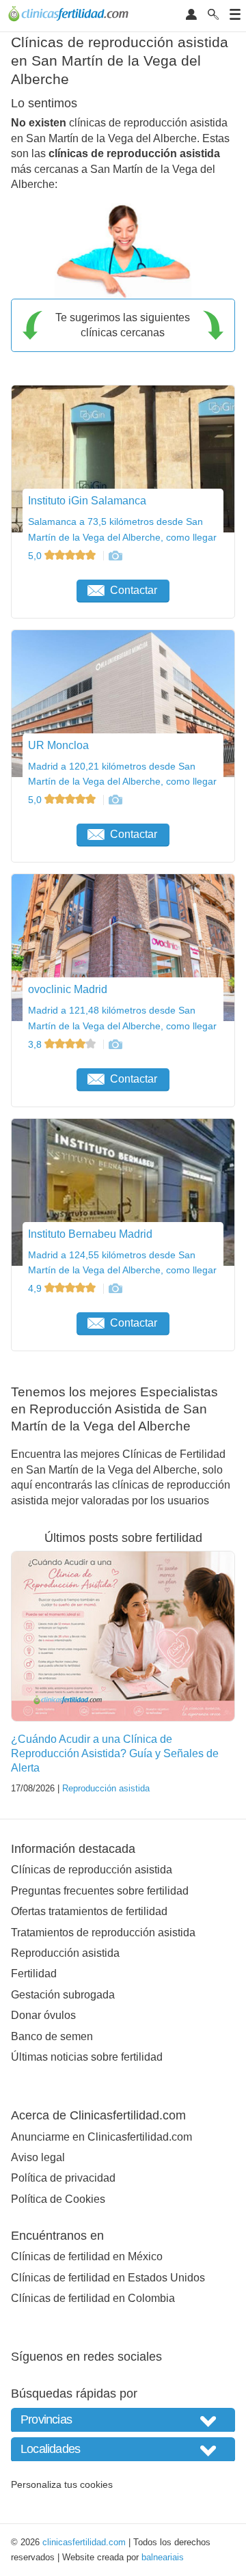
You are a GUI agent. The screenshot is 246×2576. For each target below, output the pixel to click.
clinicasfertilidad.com (84, 2542)
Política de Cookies (58, 2199)
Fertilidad (34, 1974)
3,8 (36, 1044)
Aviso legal (38, 2157)
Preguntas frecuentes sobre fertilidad (100, 1891)
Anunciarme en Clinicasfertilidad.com (101, 2137)
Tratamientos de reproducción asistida (103, 1933)
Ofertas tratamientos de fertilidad (89, 1911)
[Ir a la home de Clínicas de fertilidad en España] (70, 16)
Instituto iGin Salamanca (87, 501)
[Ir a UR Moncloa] (115, 800)
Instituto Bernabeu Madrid (90, 1234)
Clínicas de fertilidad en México (87, 2256)
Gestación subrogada (63, 1995)
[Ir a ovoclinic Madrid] (115, 1044)
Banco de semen (52, 2036)
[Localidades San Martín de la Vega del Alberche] (123, 2449)
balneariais (163, 2557)
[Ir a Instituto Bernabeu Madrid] (115, 1288)
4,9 (36, 1288)
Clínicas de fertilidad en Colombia (93, 2298)
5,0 (36, 556)
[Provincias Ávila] (123, 2420)
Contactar (134, 590)
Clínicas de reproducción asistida (92, 1870)
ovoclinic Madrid (68, 989)
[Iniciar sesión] (191, 15)
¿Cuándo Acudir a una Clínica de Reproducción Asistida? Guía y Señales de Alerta (115, 1753)
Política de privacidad (63, 2178)
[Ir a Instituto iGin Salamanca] (115, 556)
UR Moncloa (58, 745)
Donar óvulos (43, 2015)
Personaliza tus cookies (62, 2484)
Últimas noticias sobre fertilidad (87, 2057)
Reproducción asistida (106, 1788)
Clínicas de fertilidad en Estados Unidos (108, 2278)
